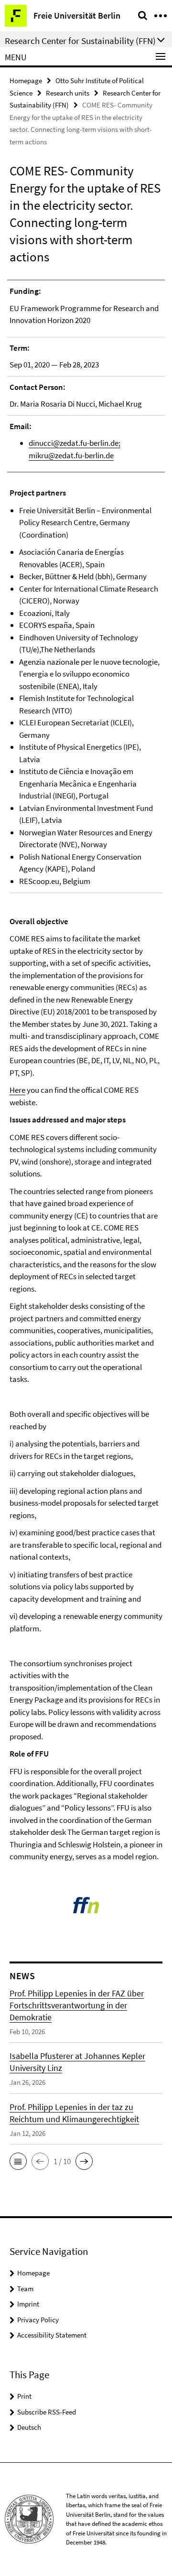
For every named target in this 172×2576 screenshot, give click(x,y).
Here (17, 1090)
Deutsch (29, 2427)
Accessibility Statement (52, 2335)
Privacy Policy (38, 2320)
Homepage (26, 81)
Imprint (28, 2304)
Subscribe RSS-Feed (47, 2412)
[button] (18, 2161)
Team (25, 2289)
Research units (68, 93)
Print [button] (24, 2396)
